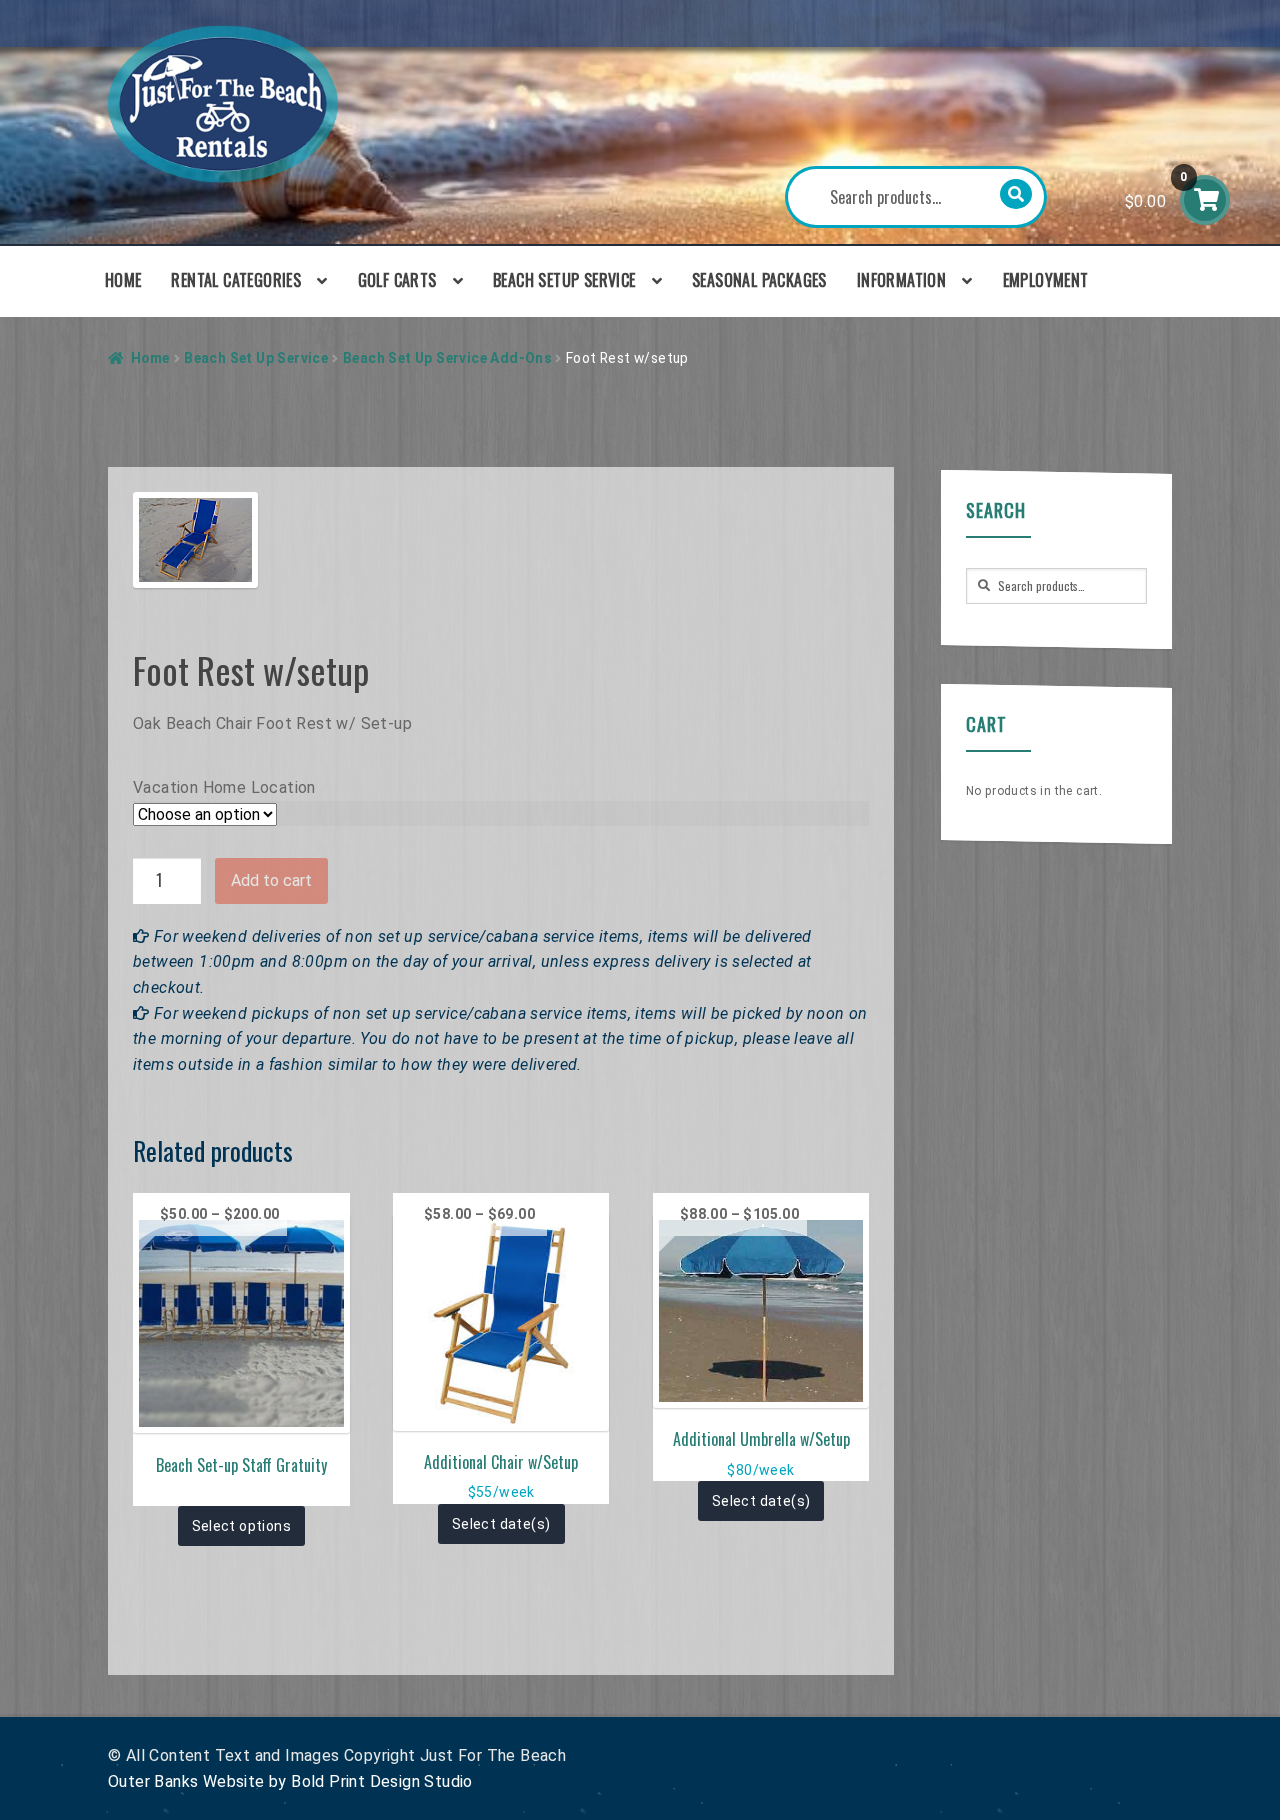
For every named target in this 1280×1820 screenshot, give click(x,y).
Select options (242, 1526)
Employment (1046, 280)
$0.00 (1156, 190)
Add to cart (271, 880)
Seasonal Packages (759, 280)
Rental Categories (236, 280)
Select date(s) (501, 1524)
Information (901, 280)
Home (123, 280)
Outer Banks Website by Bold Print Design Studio (290, 1781)
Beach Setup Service (564, 280)
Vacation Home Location (224, 787)
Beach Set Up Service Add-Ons (447, 358)
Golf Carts (397, 280)
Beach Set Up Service (256, 358)
